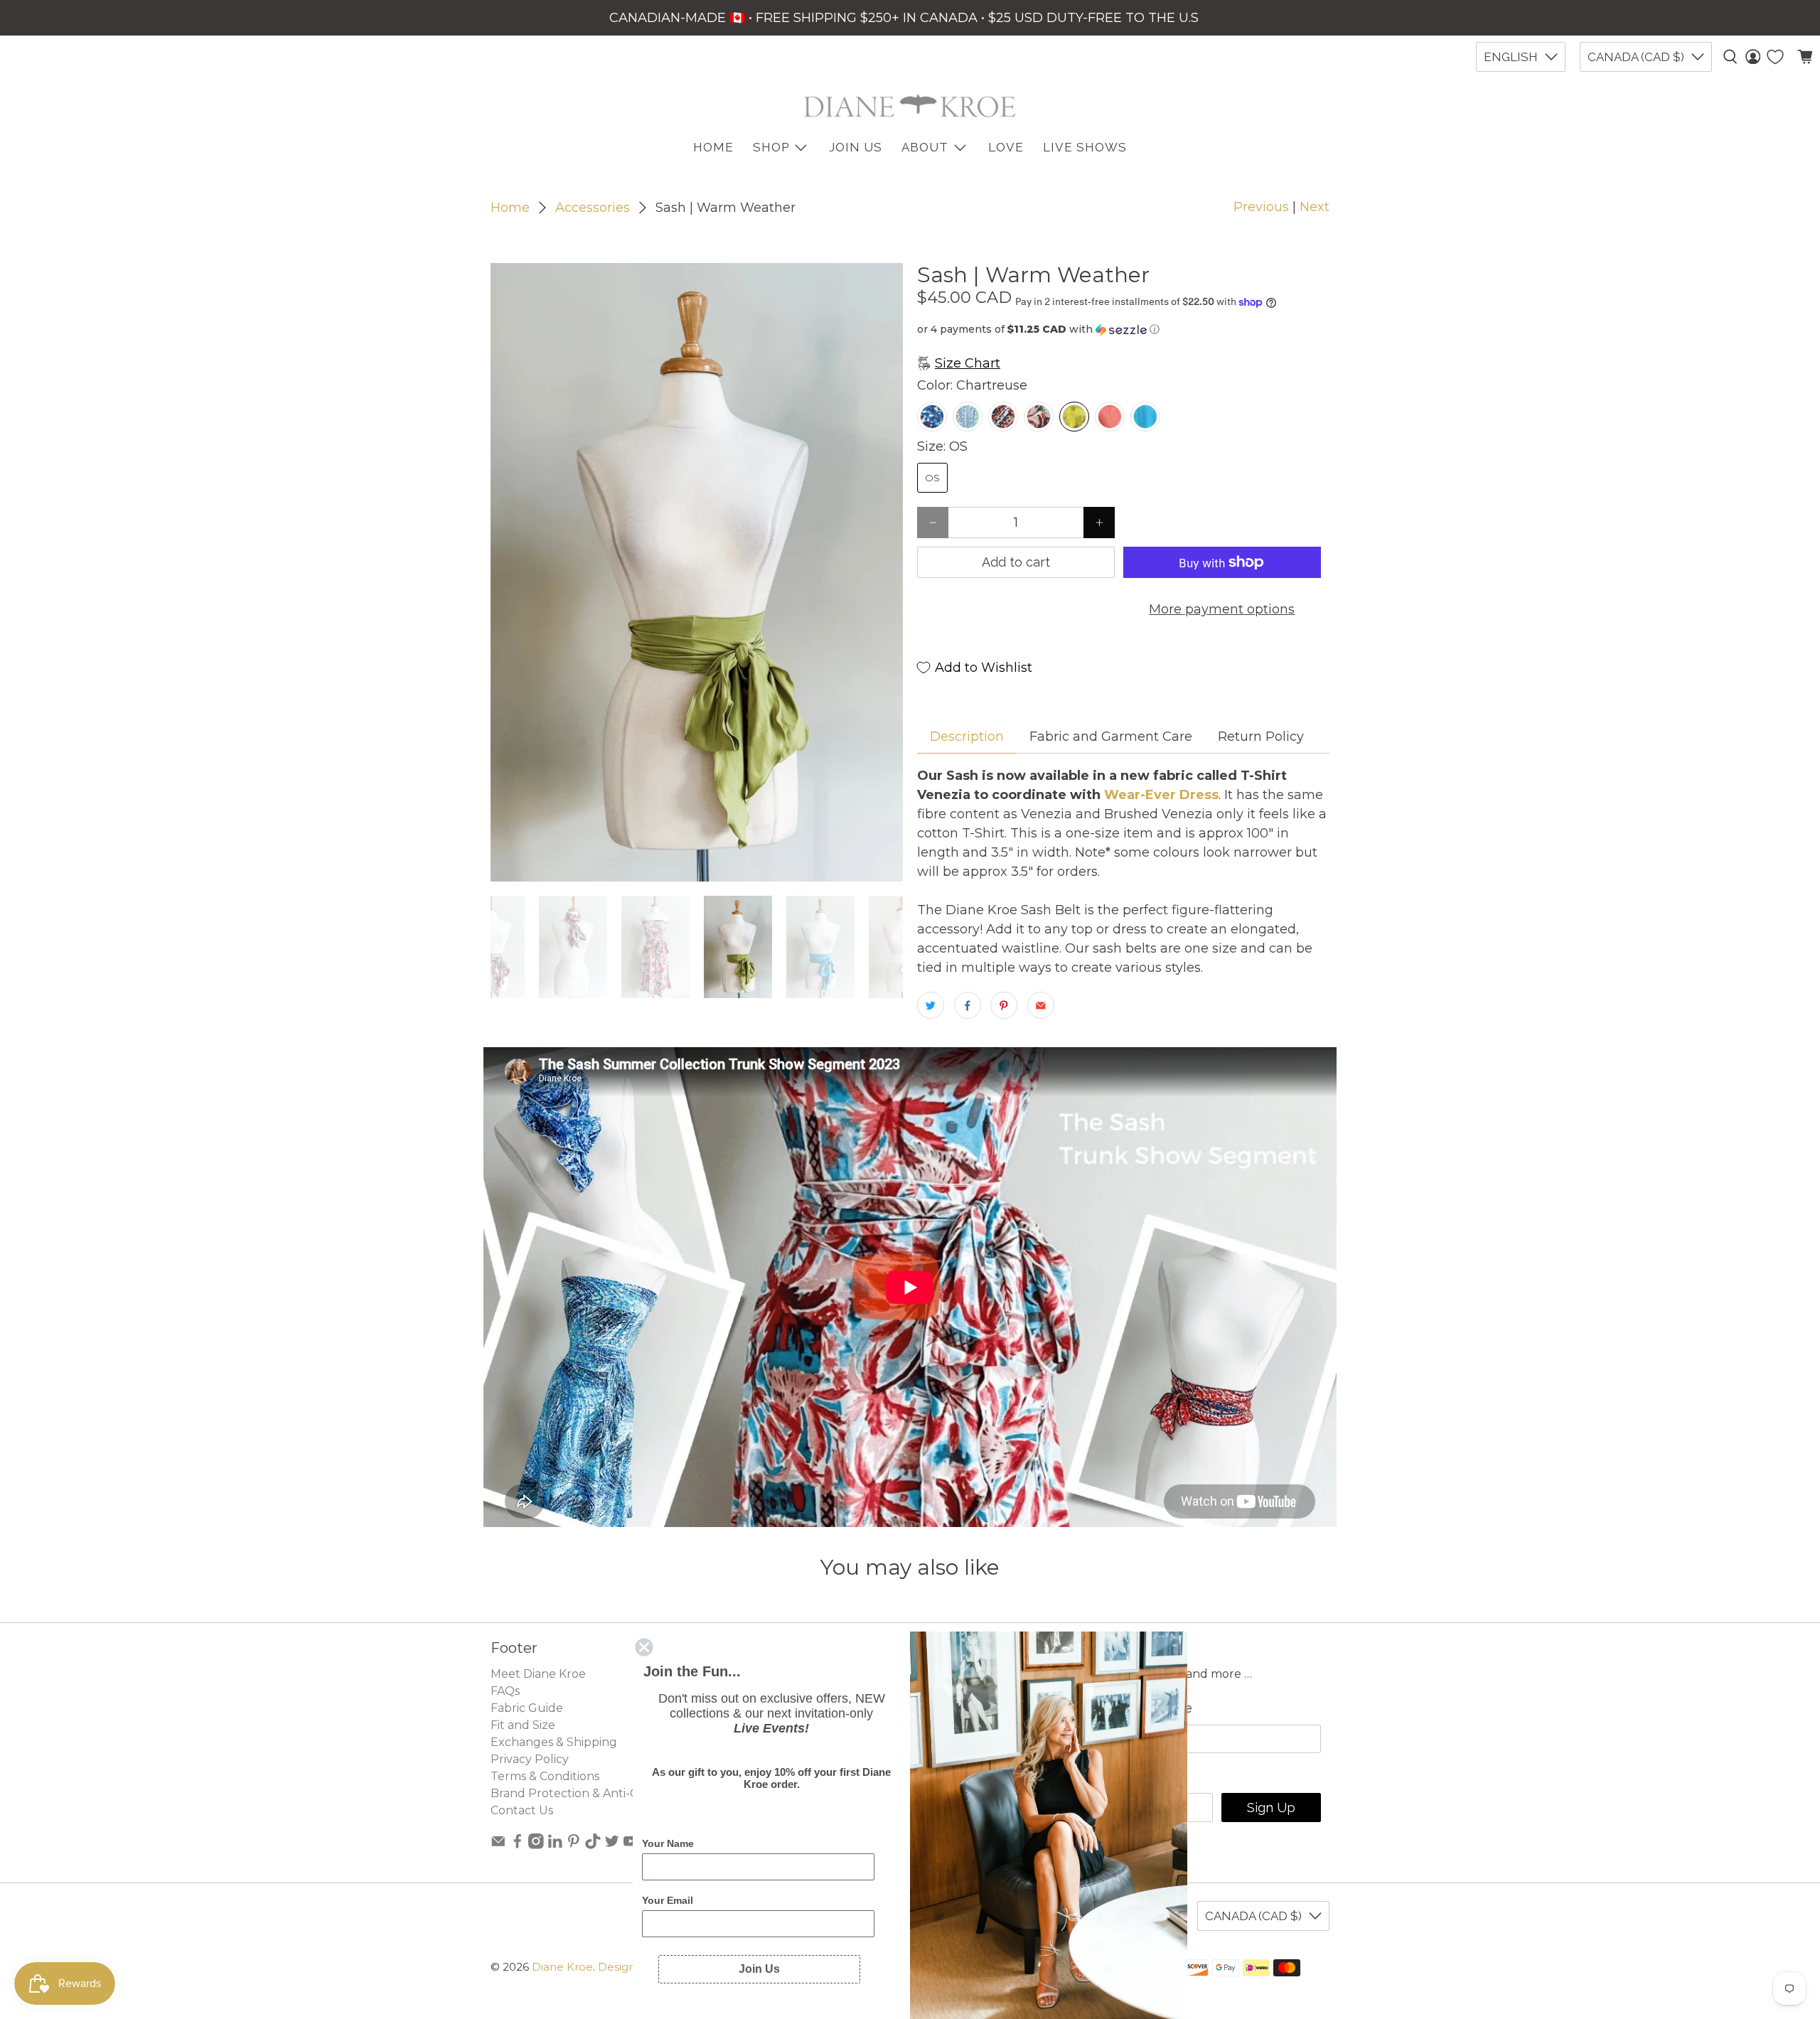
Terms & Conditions (545, 1776)
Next (1315, 207)
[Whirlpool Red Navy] (1003, 417)
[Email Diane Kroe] (498, 1845)
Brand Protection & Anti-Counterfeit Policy (612, 1793)
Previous (1261, 207)
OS (932, 478)
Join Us (856, 147)
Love (1006, 147)
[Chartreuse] (1074, 417)
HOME (713, 147)
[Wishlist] (1775, 57)
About (925, 147)
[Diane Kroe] (910, 106)
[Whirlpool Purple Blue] (932, 417)
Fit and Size (523, 1725)
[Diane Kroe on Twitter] (612, 1845)
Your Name (668, 1843)
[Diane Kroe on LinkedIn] (555, 1845)
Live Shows (1085, 147)
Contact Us (522, 1810)
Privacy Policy (530, 1759)
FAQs (505, 1691)
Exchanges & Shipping (554, 1742)
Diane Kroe (562, 1967)
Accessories (593, 208)
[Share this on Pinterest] (1004, 1005)
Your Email (668, 1900)
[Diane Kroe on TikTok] (593, 1845)
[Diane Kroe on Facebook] (518, 1845)
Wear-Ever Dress (1160, 795)
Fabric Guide (527, 1708)
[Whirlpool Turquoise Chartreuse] (968, 417)
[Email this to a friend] (1041, 1005)
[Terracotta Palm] (1039, 417)
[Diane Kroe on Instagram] (536, 1845)
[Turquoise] (1145, 417)
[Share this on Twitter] (931, 1005)
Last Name (1158, 1708)
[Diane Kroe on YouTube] (631, 1845)
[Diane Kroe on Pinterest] (574, 1845)
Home (510, 208)
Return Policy (1261, 737)
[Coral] (1110, 417)
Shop (771, 147)
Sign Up (1271, 1808)
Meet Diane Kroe (538, 1674)
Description (967, 737)
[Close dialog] (644, 1647)
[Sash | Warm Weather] (697, 572)
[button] (1123, 330)
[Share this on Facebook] (968, 1005)
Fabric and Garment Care (1111, 737)
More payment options (1222, 609)
